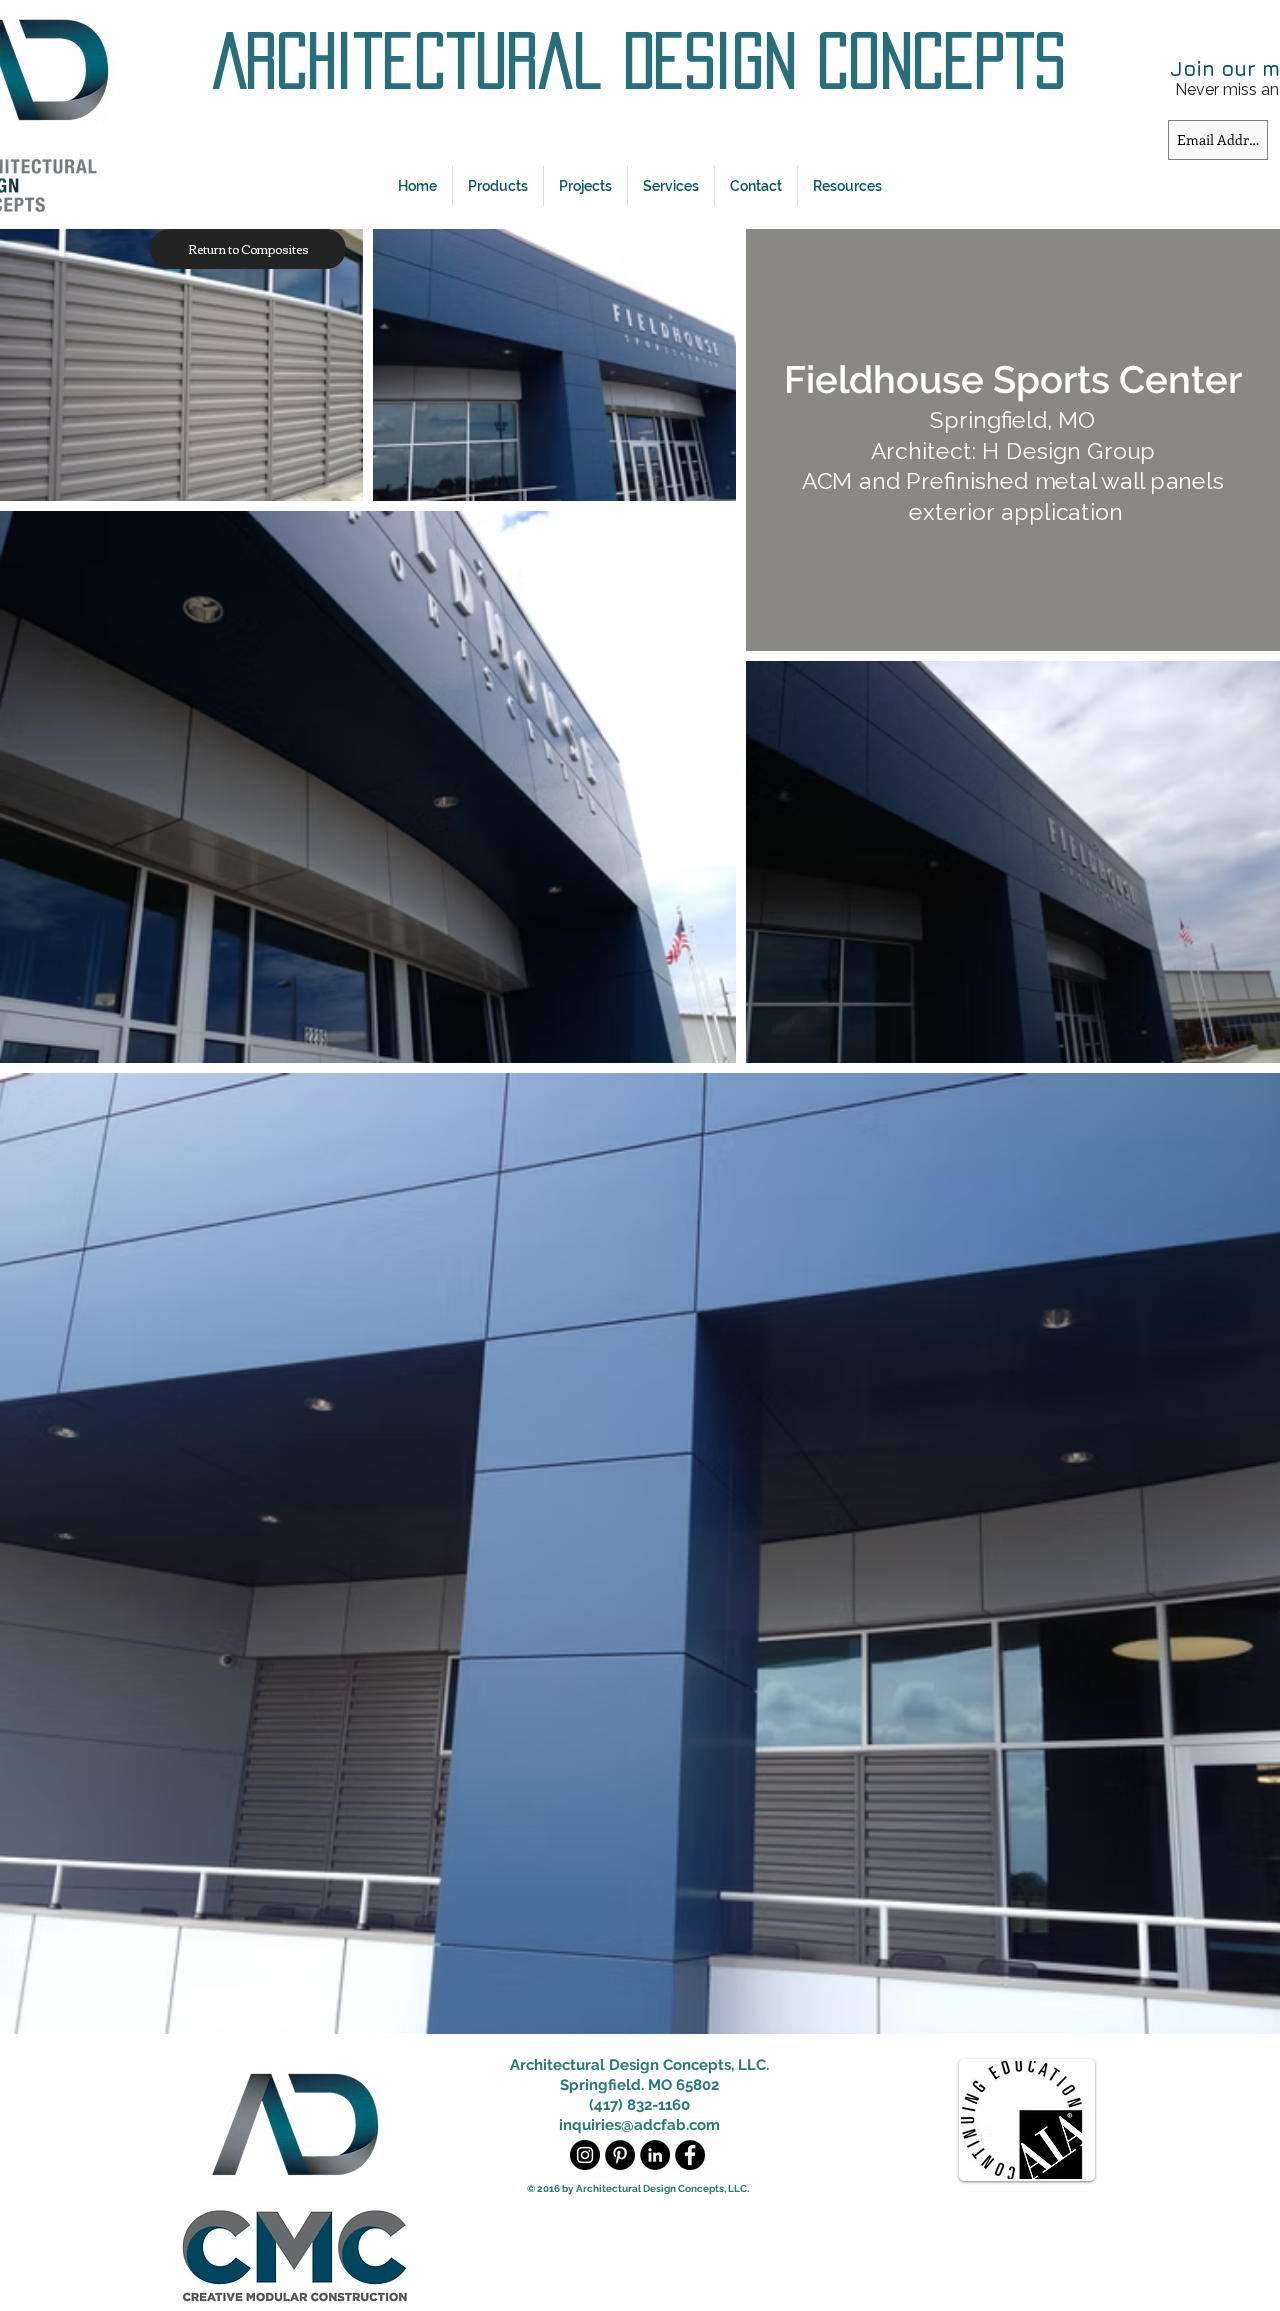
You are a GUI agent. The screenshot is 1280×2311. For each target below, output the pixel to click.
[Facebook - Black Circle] (690, 2155)
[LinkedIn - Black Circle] (655, 2155)
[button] (498, 186)
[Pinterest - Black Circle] (620, 2155)
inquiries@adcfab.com (639, 2125)
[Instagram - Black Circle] (585, 2155)
